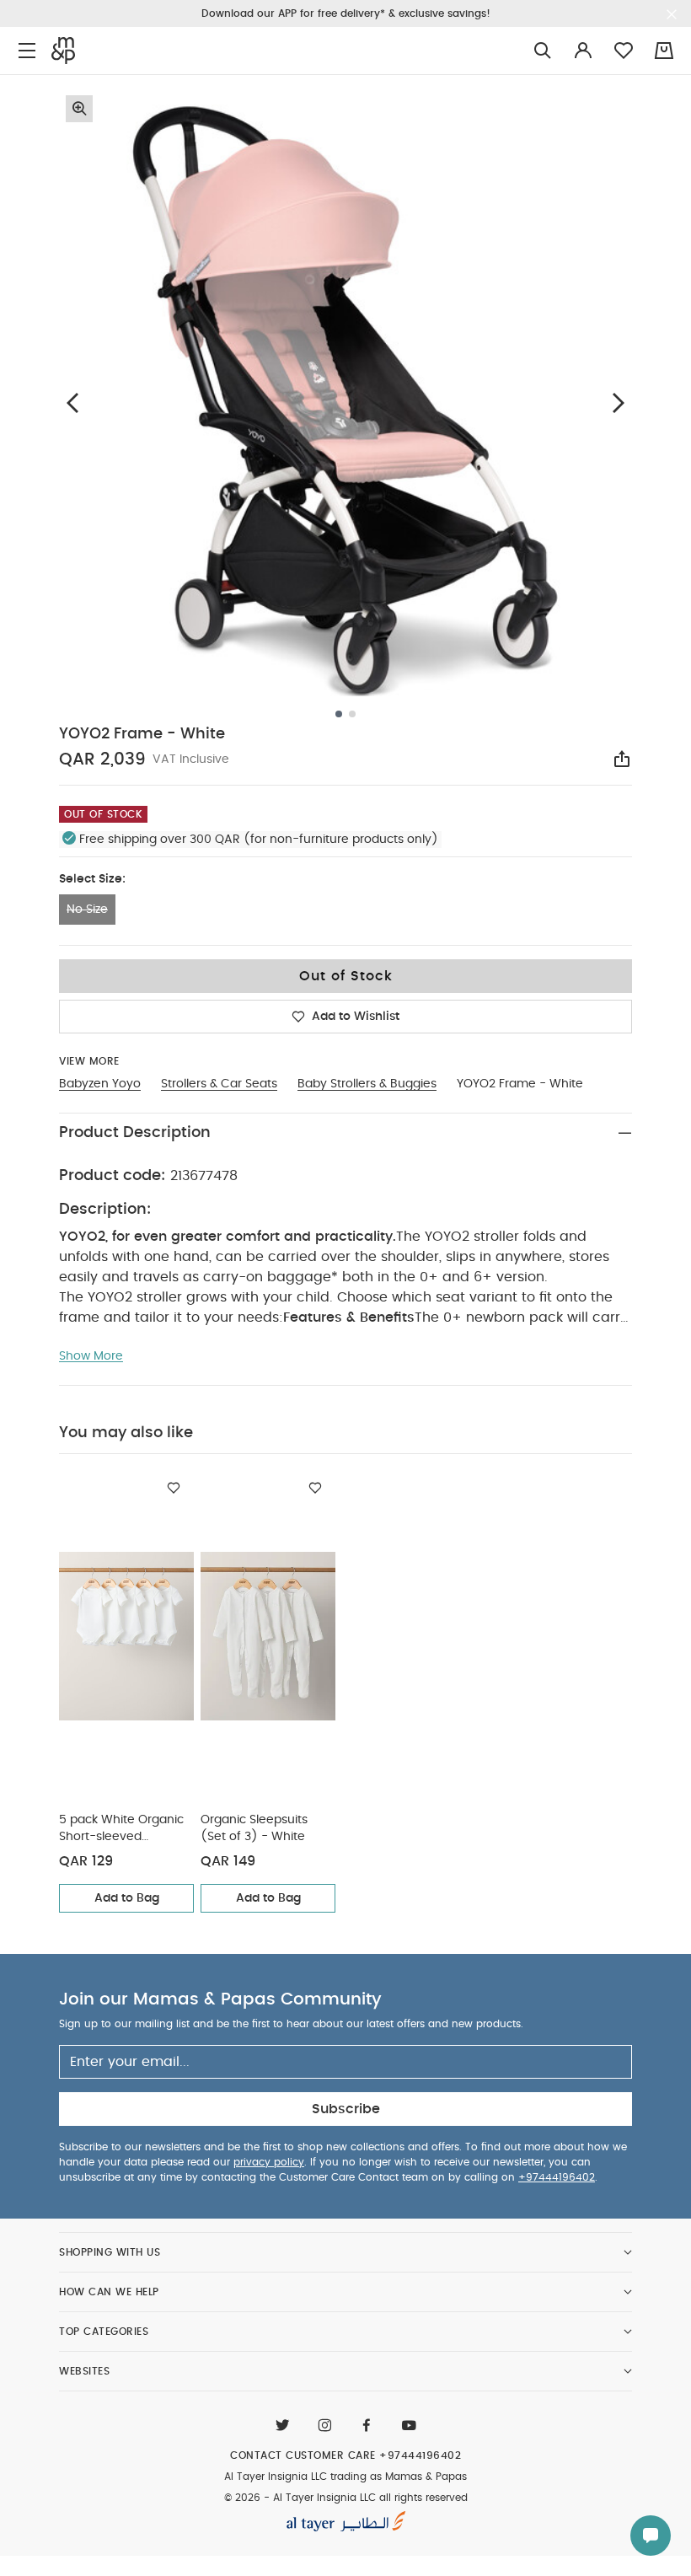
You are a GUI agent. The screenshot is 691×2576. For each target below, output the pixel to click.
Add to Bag (127, 1898)
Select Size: (92, 879)
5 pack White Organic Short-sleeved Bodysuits (121, 1830)
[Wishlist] (174, 1488)
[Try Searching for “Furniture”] (543, 51)
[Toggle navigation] (27, 51)
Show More (91, 1356)
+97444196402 (557, 2177)
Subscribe (346, 2109)
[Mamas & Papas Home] (63, 51)
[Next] (619, 402)
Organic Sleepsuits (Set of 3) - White (254, 1828)
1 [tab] (339, 714)
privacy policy (269, 2162)
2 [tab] (352, 714)
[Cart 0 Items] (664, 51)
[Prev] (72, 402)
